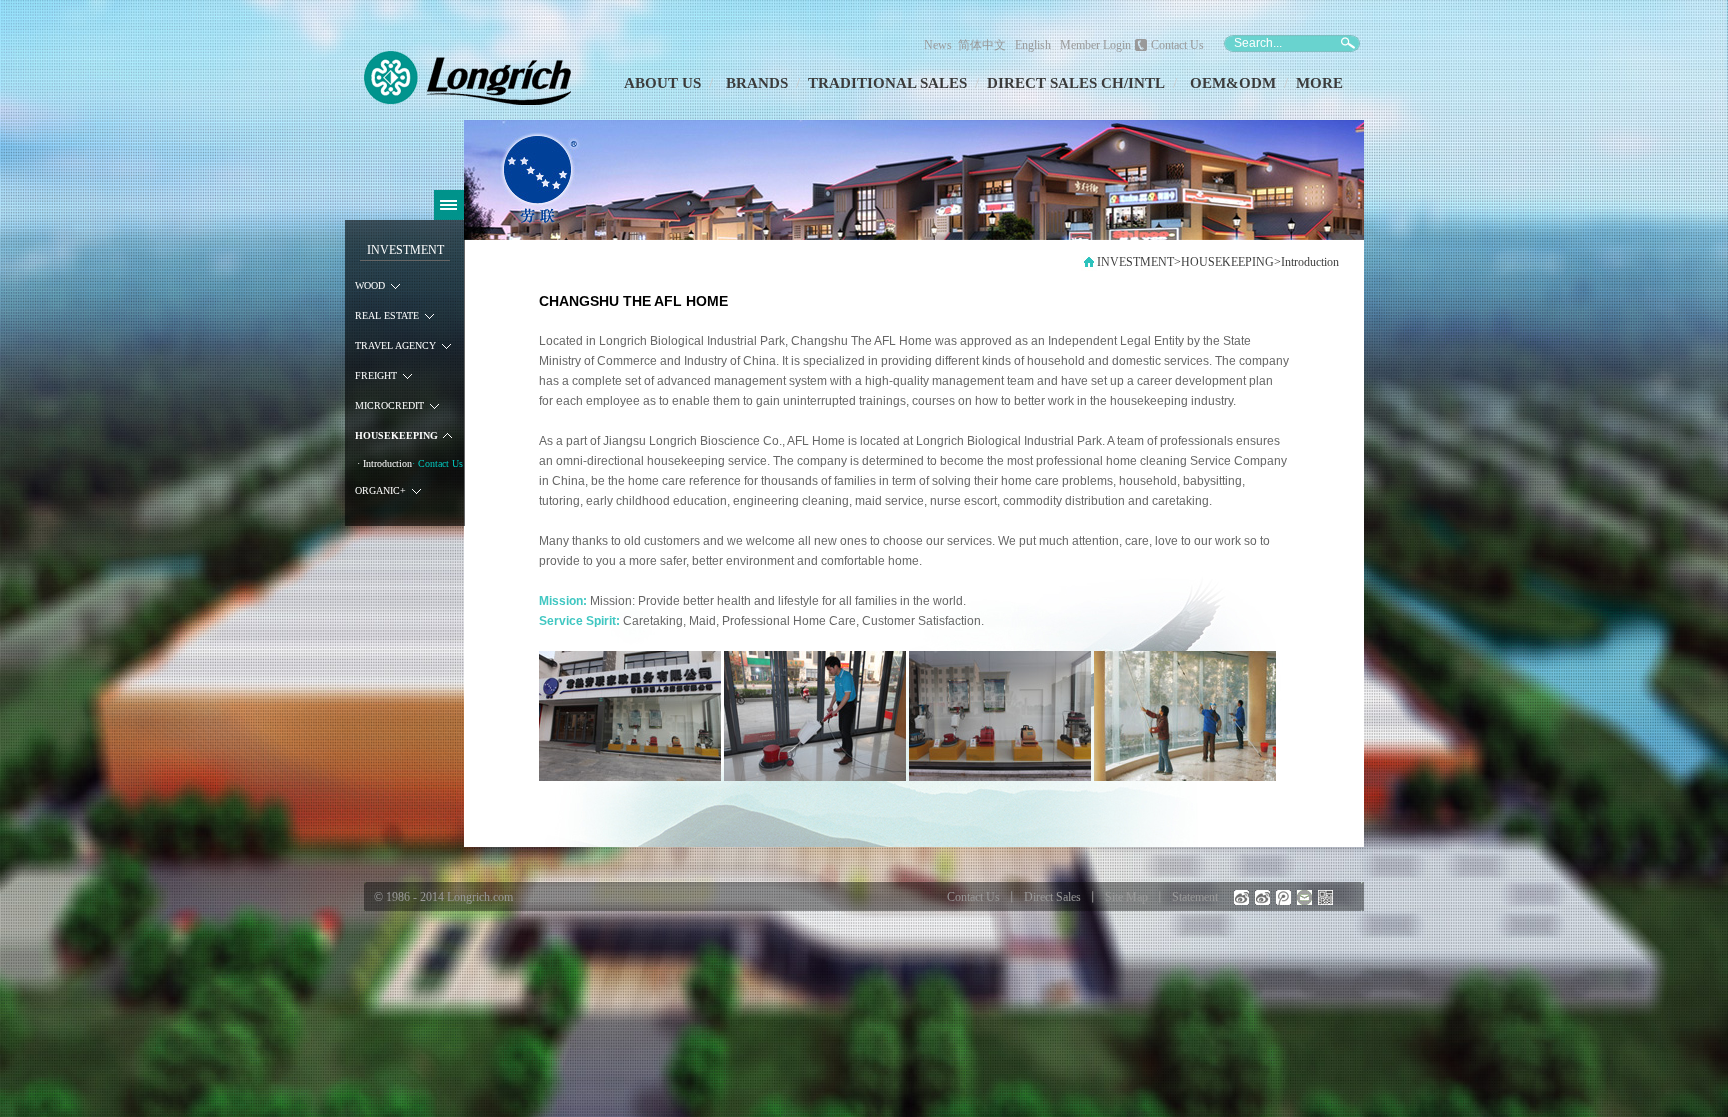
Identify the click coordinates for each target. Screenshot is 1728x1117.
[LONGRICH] (468, 101)
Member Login (1095, 45)
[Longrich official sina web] (1241, 897)
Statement (1195, 897)
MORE (1319, 83)
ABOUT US (662, 83)
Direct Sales (1052, 897)
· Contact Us (437, 463)
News (938, 45)
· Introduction (384, 463)
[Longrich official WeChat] (1325, 897)
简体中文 (985, 45)
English (1033, 45)
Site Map (1126, 897)
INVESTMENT (405, 250)
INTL (1146, 83)
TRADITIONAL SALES (887, 83)
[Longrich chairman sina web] (1262, 897)
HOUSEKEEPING (1227, 262)
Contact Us (1177, 45)
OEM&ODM (1233, 83)
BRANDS (757, 83)
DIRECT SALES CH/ (1057, 83)
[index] (1089, 267)
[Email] (1304, 897)
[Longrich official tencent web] (1283, 897)
